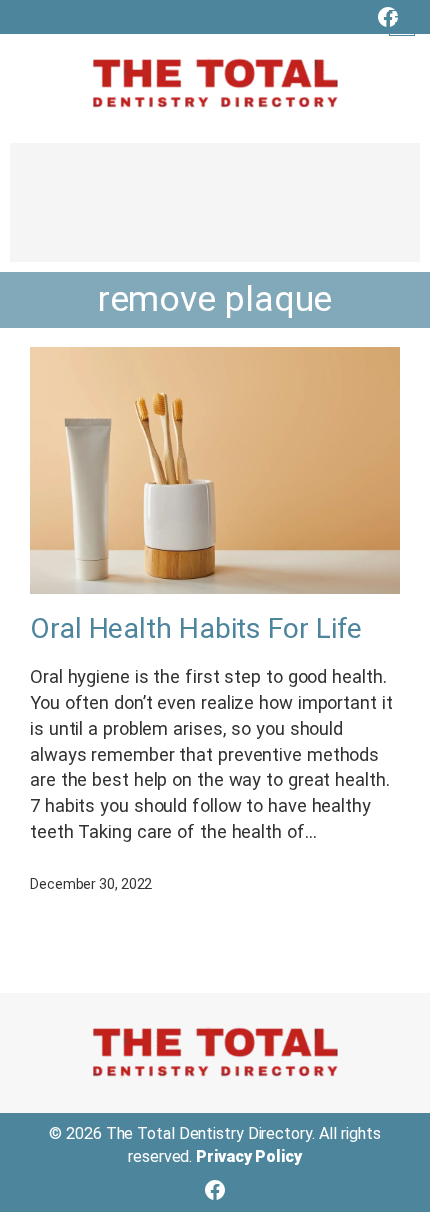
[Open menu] (402, 23)
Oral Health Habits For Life (196, 629)
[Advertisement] (215, 212)
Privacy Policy (249, 1156)
